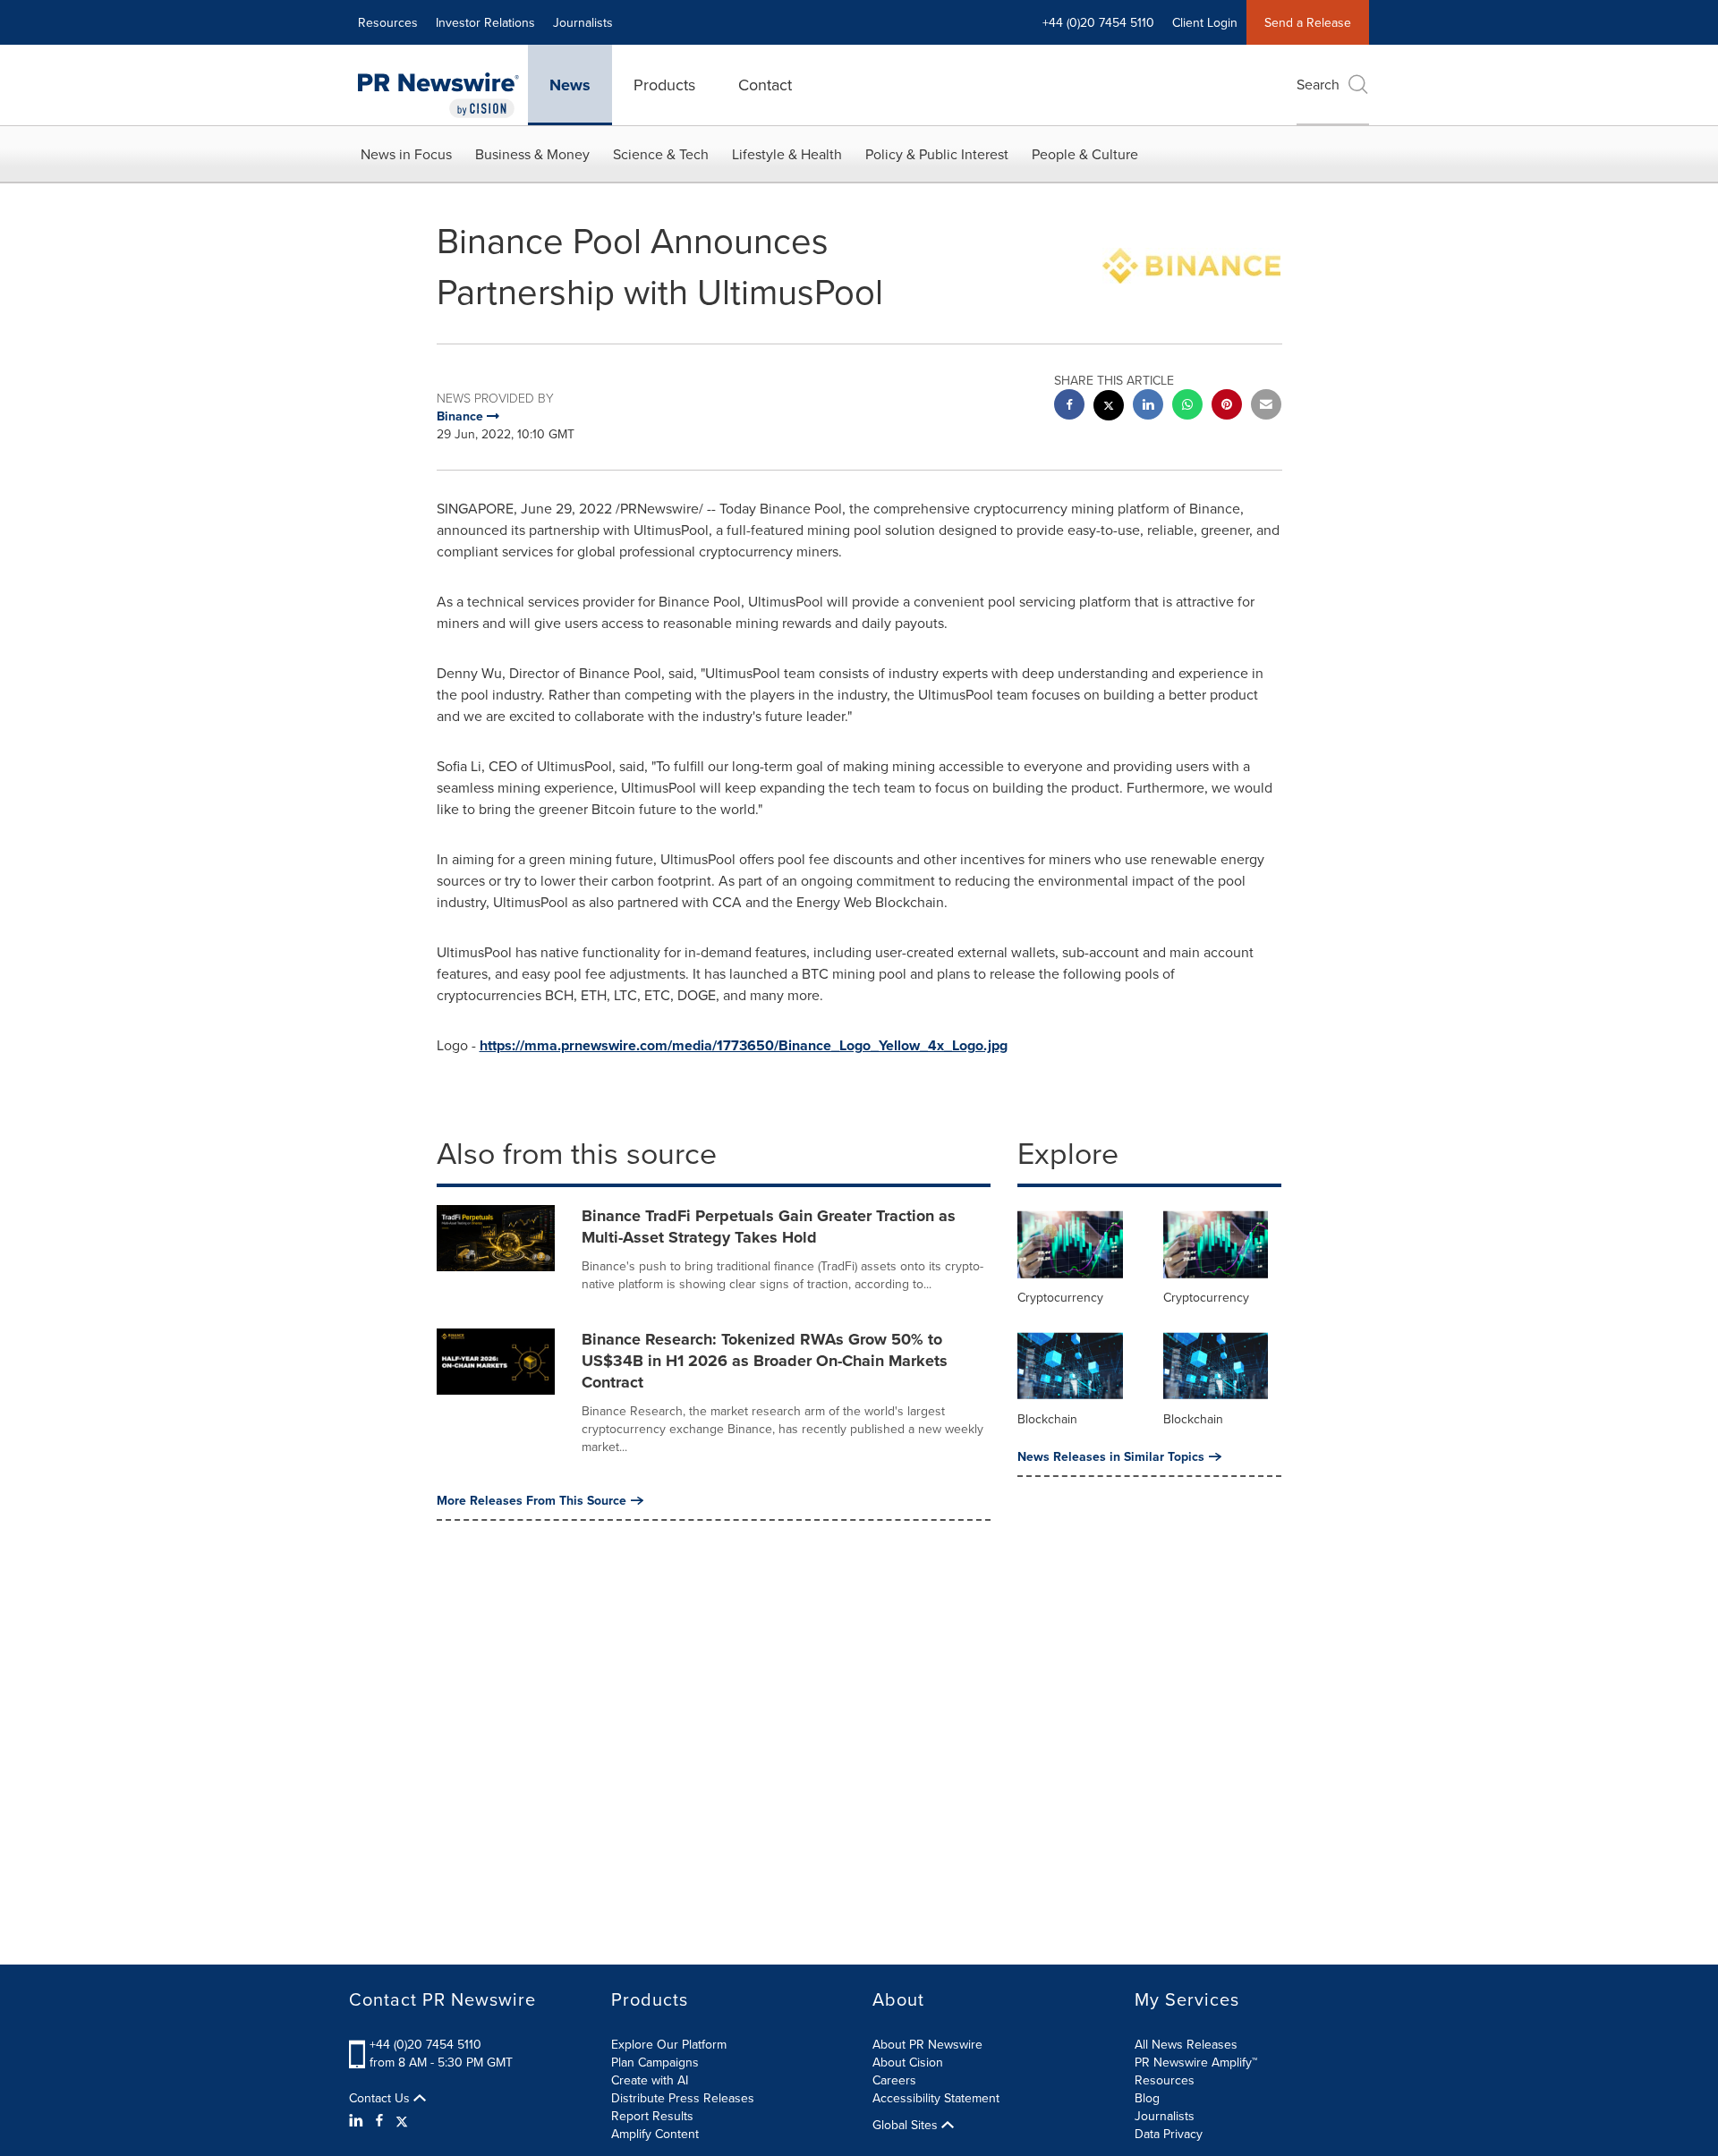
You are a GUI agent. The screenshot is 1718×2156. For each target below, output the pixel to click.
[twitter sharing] (1109, 407)
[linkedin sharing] (1148, 407)
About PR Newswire (927, 2044)
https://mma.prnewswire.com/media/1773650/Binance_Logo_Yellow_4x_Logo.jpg (744, 1045)
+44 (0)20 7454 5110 (425, 2044)
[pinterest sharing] (1227, 407)
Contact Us (381, 2098)
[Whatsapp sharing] (1187, 407)
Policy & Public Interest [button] (937, 154)
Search (1318, 84)
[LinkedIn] (358, 2120)
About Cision (908, 2062)
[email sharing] (1266, 407)
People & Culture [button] (1085, 154)
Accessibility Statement (936, 2098)
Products (664, 85)
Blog (1147, 2098)
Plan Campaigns (655, 2062)
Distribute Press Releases (683, 2098)
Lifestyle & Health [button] (787, 154)
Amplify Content (655, 2134)
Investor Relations (485, 22)
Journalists (583, 22)
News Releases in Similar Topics (1111, 1456)
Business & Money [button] (532, 154)
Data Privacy (1169, 2134)
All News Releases (1186, 2044)
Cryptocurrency (1060, 1297)
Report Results (652, 2116)
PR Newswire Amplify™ (1196, 2062)
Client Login (1205, 22)
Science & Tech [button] (661, 154)
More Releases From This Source (532, 1500)
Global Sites (907, 2125)
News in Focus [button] (406, 154)
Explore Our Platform (669, 2044)
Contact (765, 85)
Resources (388, 22)
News (570, 85)
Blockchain (1047, 1419)
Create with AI (650, 2080)
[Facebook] (379, 2120)
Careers (894, 2080)
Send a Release (1308, 22)
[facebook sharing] (1069, 407)
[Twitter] (402, 2120)
